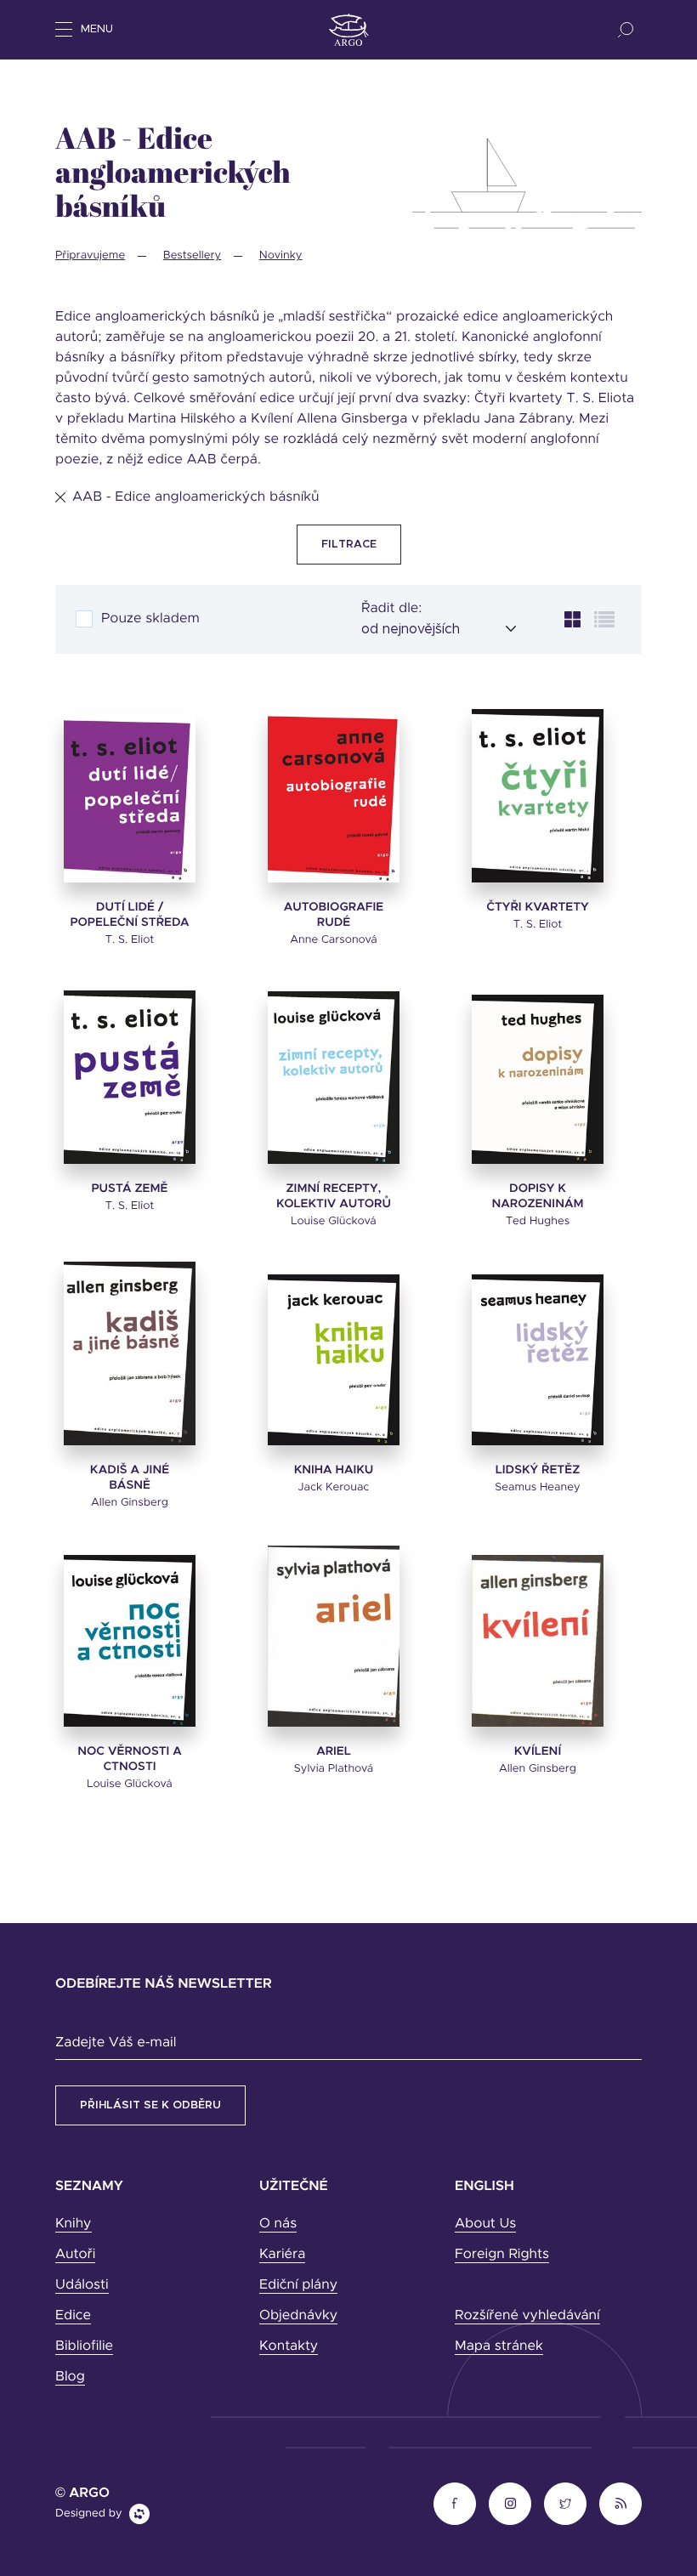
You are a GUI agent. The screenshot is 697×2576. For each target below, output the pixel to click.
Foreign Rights (502, 2255)
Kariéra (282, 2255)
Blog (70, 2377)
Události (82, 2285)
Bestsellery (192, 255)
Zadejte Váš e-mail (116, 2043)
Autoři (75, 2255)
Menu (97, 29)
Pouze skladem (150, 619)
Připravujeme (90, 255)
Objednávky (298, 2316)
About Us (485, 2224)
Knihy (74, 2224)
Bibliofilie (84, 2346)
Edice (73, 2316)
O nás (278, 2224)
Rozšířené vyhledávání (527, 2316)
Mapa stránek (499, 2346)
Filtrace (349, 545)
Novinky (281, 255)
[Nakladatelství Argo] (349, 30)
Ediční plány (298, 2285)
